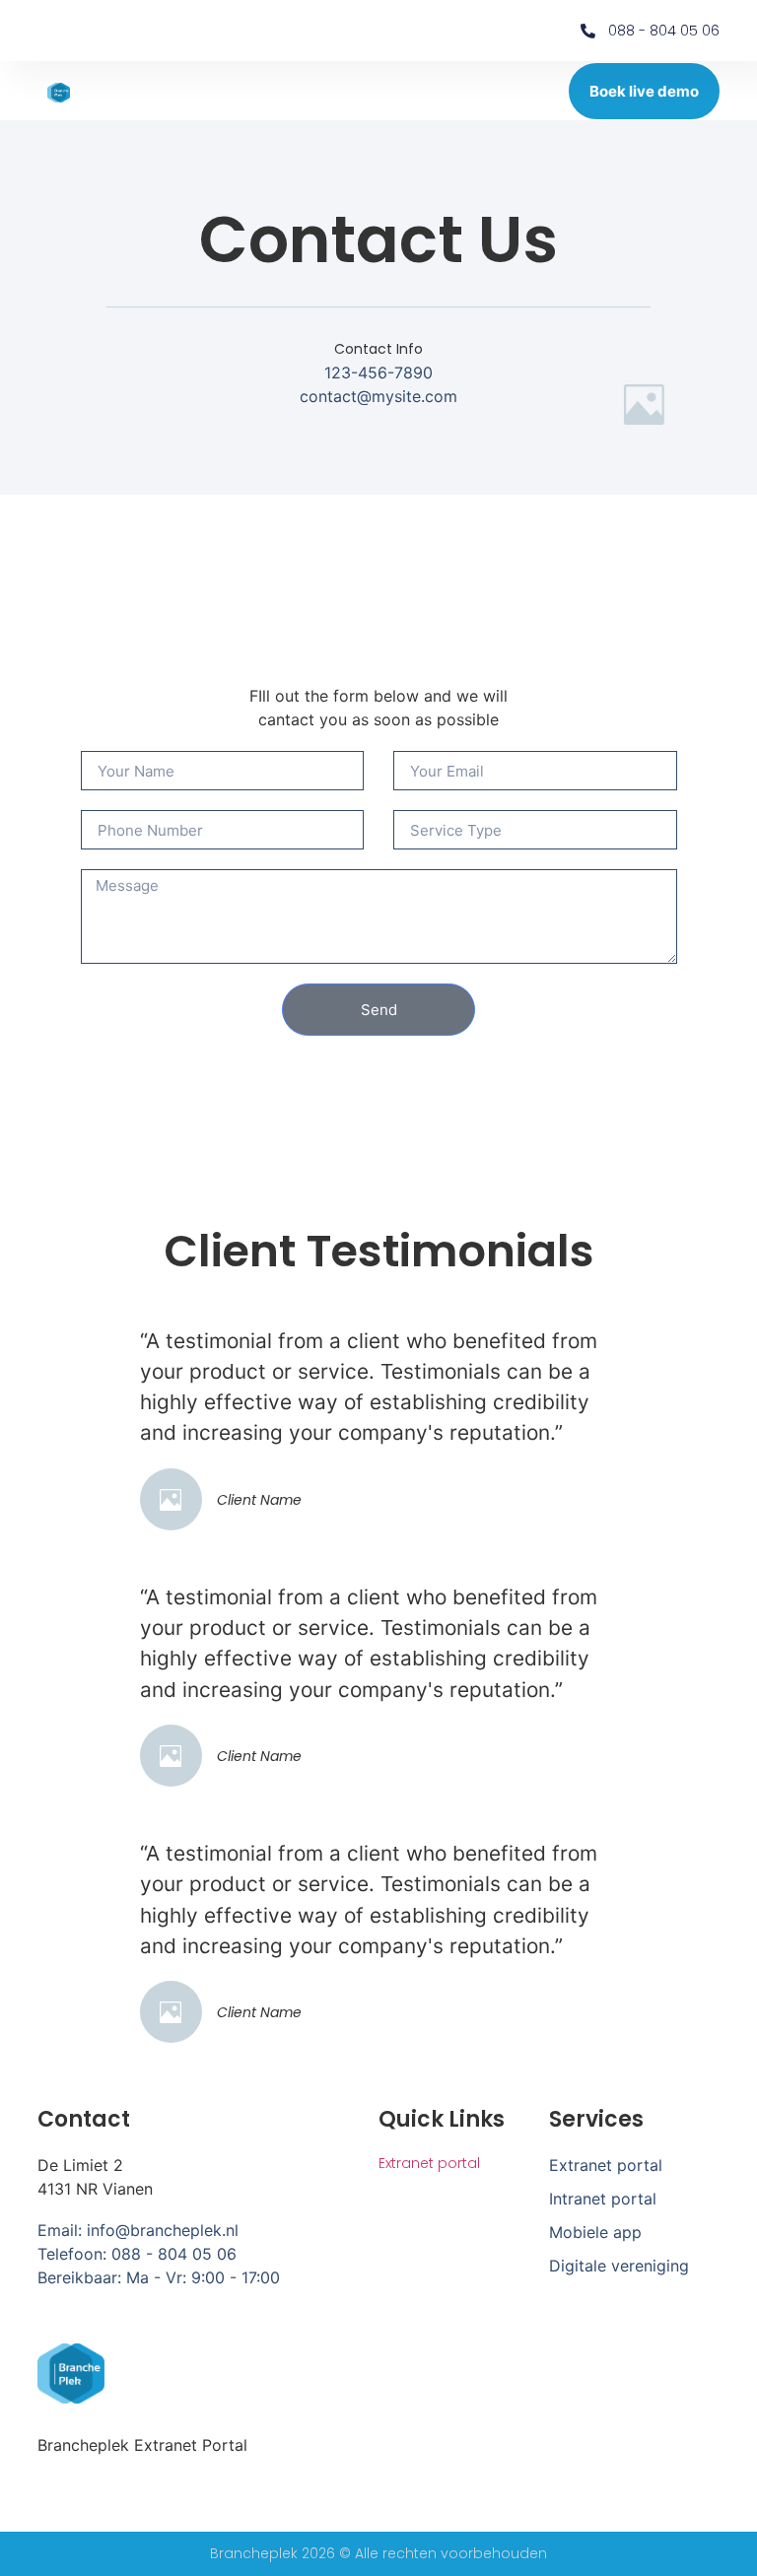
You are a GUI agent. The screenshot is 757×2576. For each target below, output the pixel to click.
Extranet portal (429, 2163)
